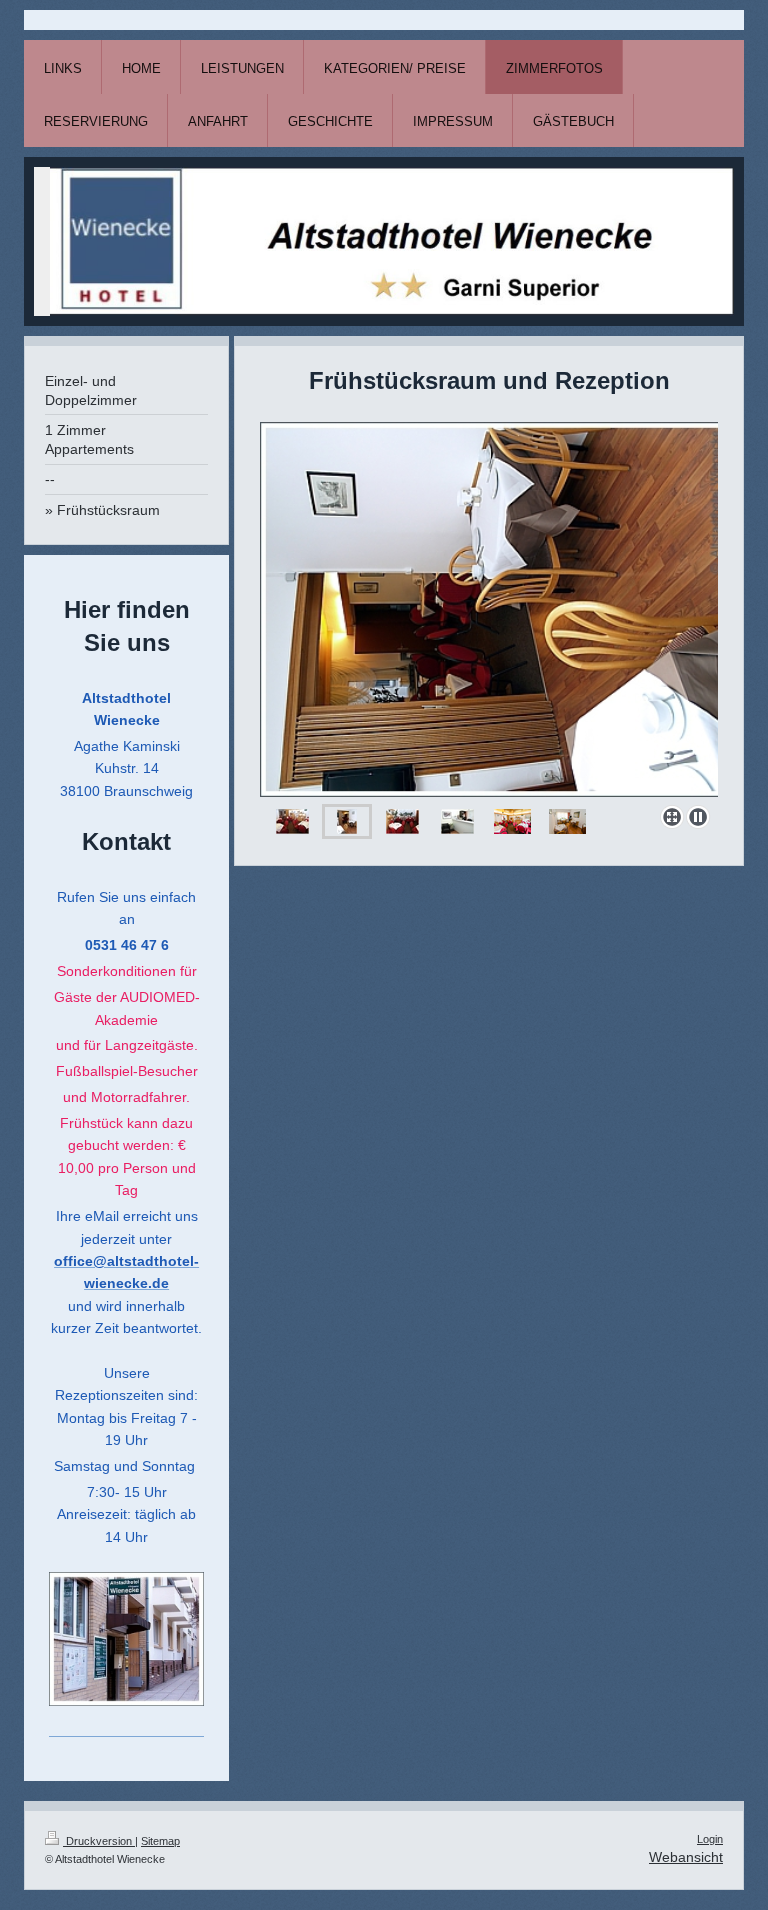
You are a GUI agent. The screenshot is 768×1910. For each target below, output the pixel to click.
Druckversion (99, 1841)
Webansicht (686, 1857)
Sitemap (160, 1841)
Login (710, 1839)
